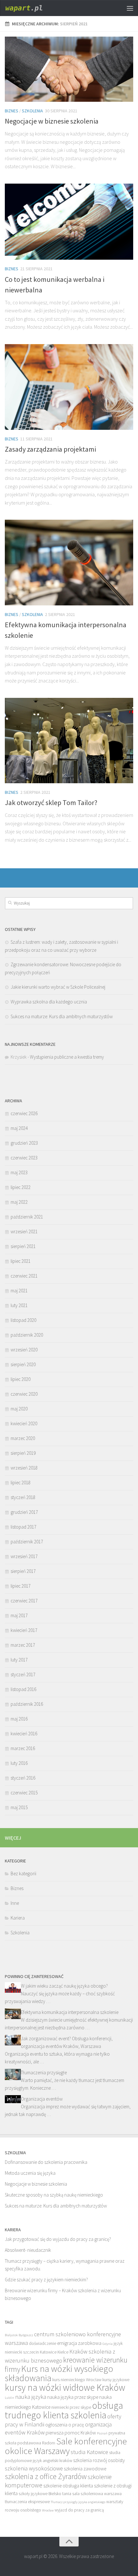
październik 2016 (27, 1704)
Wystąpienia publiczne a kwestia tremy (67, 1057)
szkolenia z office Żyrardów (46, 2476)
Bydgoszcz (26, 2335)
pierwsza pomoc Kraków (71, 2433)
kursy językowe (116, 2380)
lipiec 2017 (21, 1586)
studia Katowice (89, 2452)
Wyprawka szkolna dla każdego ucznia (49, 1002)
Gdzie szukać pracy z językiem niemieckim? (46, 2280)
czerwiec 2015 (24, 1793)
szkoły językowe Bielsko (40, 2494)
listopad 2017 (23, 1527)
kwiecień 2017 (24, 1630)
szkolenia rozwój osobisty (99, 2460)
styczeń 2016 (23, 1778)
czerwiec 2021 (24, 1276)
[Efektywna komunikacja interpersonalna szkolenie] (69, 562)
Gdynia (108, 2344)
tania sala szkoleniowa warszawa (92, 2494)
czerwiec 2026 (24, 1113)
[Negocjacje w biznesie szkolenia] (69, 69)
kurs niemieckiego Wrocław (77, 2380)
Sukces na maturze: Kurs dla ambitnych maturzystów (62, 1016)
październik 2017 (27, 1542)
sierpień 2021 (23, 1246)
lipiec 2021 (21, 1261)
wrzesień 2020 (24, 1350)
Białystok (11, 2335)
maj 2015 (19, 1807)
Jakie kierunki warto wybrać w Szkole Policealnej (58, 987)
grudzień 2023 (24, 1143)
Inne (15, 1903)
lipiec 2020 (21, 1379)
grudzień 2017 (24, 1512)
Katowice (48, 2352)
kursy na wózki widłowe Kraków (65, 2387)
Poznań (102, 2433)
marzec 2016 (23, 1748)
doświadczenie (43, 2343)
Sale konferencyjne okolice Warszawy (66, 2446)
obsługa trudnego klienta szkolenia (64, 2410)
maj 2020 (19, 1409)
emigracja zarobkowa (79, 2343)
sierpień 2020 (23, 1364)
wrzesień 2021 (24, 1232)
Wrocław (48, 2510)
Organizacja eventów (42, 2099)
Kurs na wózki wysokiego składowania (59, 2373)
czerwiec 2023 (24, 1158)
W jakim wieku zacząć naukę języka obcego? (64, 1986)
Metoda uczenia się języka (30, 2173)
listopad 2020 (23, 1320)
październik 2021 (27, 1217)
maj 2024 (19, 1128)
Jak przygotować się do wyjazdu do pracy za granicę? (58, 2239)
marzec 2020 (23, 1438)
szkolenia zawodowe (85, 2469)
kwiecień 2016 (24, 1734)
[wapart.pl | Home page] (32, 8)
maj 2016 (19, 1719)
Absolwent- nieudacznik (28, 2250)
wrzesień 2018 (24, 1468)
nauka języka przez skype (73, 2397)
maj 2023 (19, 1172)
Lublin (9, 2398)
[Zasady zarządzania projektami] (69, 387)
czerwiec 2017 (24, 1601)
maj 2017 (19, 1615)
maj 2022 (19, 1202)
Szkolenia (32, 111)
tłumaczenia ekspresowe (27, 2502)
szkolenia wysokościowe (34, 2468)
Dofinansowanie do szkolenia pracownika (46, 2162)
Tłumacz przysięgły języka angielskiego (78, 2502)
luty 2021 (19, 1305)
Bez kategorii (23, 1873)
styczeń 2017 (23, 1674)
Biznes (12, 111)
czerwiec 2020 (24, 1394)
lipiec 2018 (21, 1483)
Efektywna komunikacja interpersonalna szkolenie (70, 2012)
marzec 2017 (23, 1645)
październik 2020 (27, 1335)
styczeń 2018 (23, 1497)
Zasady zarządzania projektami (50, 449)
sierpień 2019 (23, 1453)
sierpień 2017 (23, 1571)
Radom (49, 2443)
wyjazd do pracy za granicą (79, 2510)
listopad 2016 (23, 1689)
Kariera (18, 1918)
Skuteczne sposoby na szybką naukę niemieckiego (54, 2195)
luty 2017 (19, 1660)
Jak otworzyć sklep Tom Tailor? (51, 802)
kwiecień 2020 (24, 1423)
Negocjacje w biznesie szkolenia (52, 121)
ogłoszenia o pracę (65, 2425)
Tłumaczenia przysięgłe (44, 2073)
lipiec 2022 (21, 1187)
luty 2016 (19, 1763)
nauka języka (31, 2397)
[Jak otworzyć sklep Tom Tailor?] (69, 741)
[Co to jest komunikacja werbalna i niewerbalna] (69, 222)
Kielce (63, 2352)
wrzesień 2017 (24, 1556)
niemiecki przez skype (71, 2407)
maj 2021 (19, 1291)
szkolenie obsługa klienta (68, 2486)
